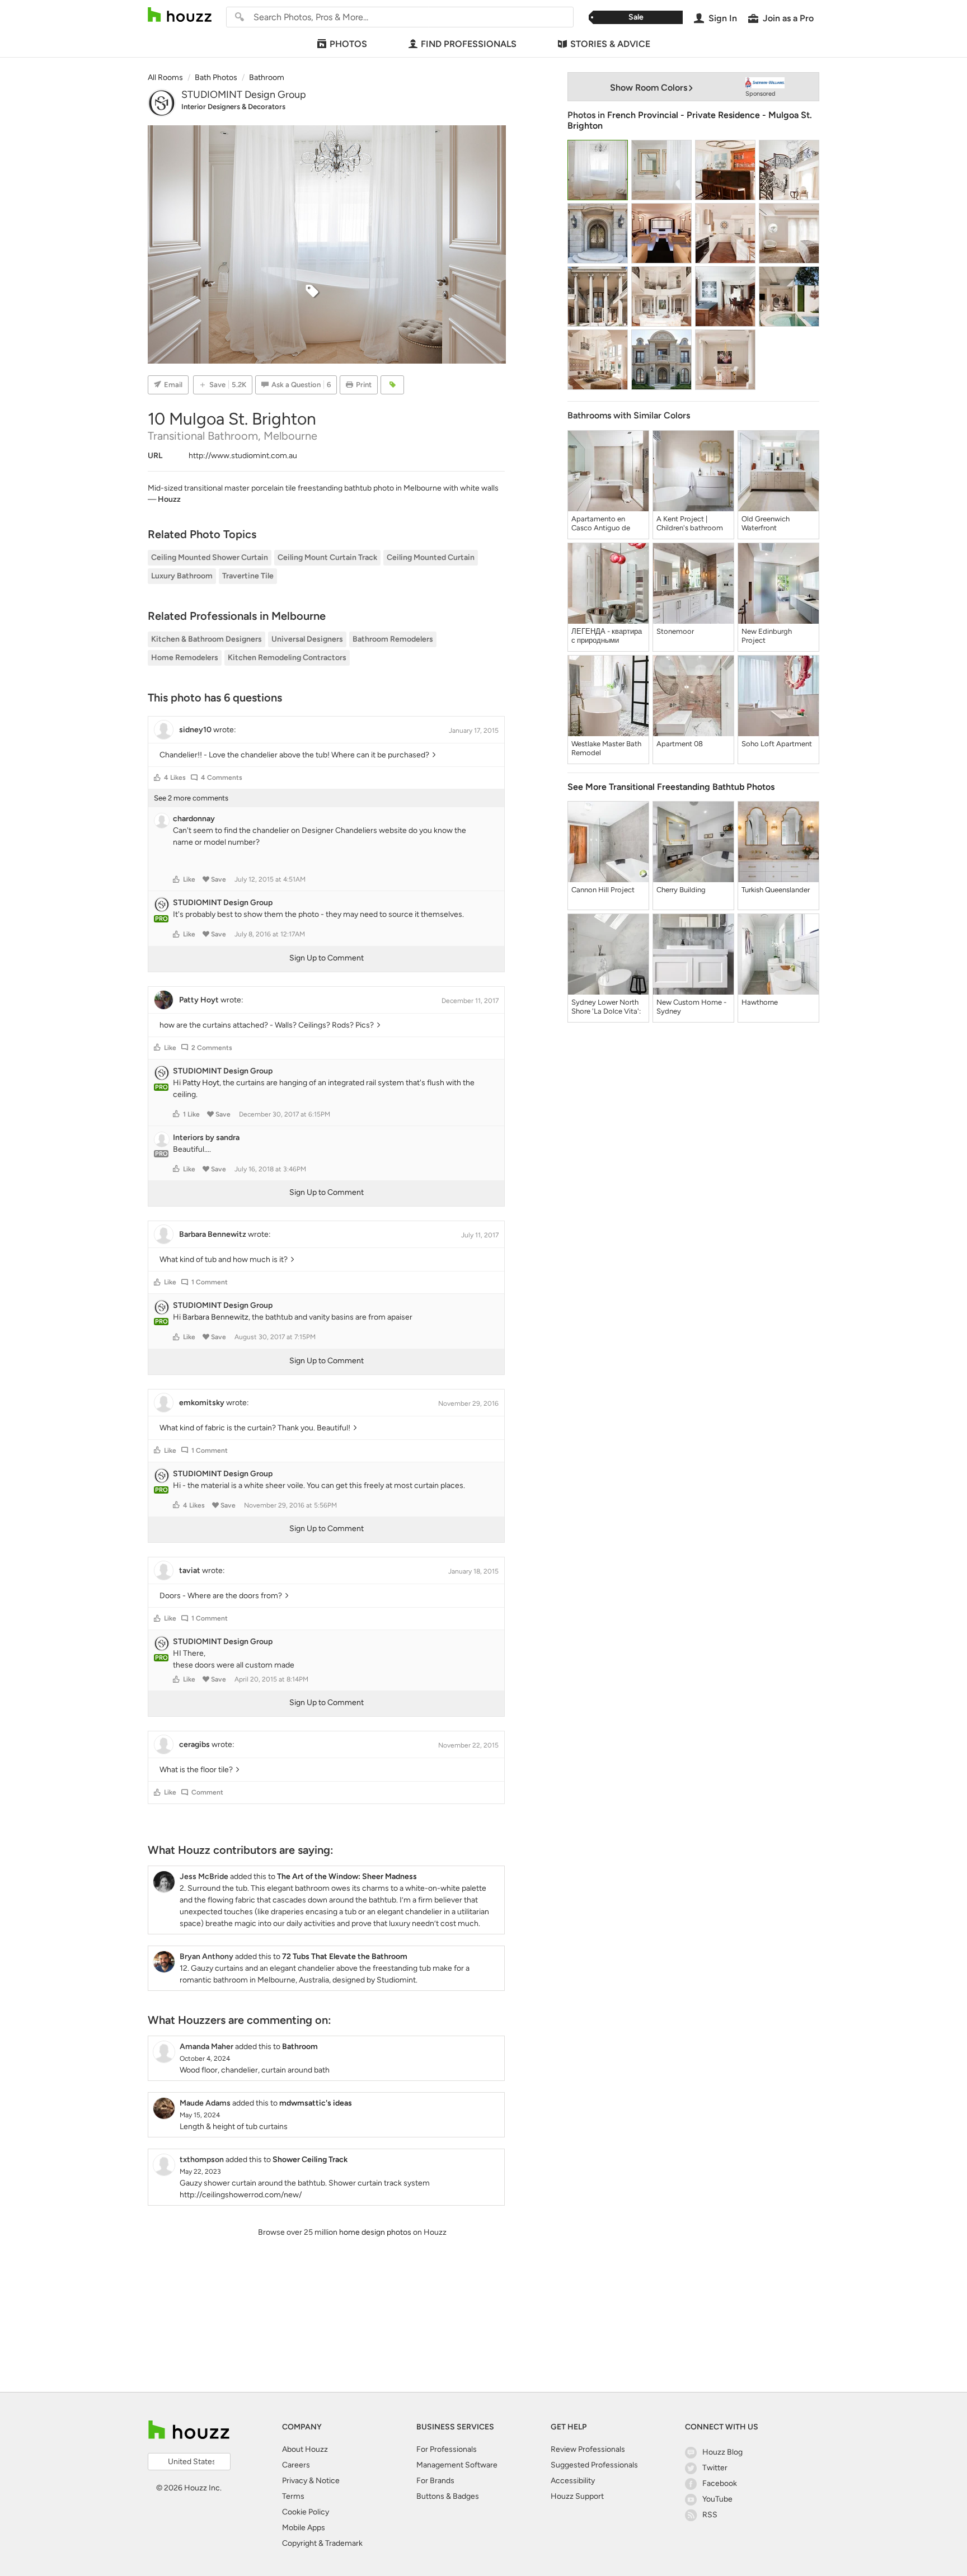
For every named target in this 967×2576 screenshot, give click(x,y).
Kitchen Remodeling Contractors (287, 658)
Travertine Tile (248, 576)
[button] (157, 778)
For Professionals (447, 2449)
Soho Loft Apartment (777, 744)
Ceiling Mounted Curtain (431, 557)
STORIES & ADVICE (610, 44)
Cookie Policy (306, 2512)
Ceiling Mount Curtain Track (327, 557)
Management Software (457, 2465)
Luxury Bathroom (182, 576)
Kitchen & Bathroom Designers (206, 639)
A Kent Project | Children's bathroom (690, 523)
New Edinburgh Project (767, 636)
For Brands (435, 2481)
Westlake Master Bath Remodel (606, 748)
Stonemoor (675, 631)
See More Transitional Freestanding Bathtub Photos (671, 787)
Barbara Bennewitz (215, 1317)
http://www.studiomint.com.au (243, 456)
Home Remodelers (185, 658)
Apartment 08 (680, 744)
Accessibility (573, 2481)
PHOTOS (348, 44)
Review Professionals (588, 2449)
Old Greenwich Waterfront (766, 523)
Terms (293, 2496)
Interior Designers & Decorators (233, 107)
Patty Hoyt (201, 1083)
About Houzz (305, 2449)
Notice (328, 2481)
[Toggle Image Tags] (392, 385)
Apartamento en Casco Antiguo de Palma (601, 524)
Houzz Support (577, 2496)
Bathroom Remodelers (393, 639)
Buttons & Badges (448, 2496)
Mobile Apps (304, 2528)
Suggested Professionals (594, 2465)
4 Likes (175, 778)
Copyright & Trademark (322, 2543)
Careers (296, 2465)
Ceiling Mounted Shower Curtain (210, 557)
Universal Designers (307, 639)
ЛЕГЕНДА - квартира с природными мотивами (607, 636)
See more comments (191, 798)
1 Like (191, 1114)
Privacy (295, 2481)
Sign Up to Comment (327, 958)
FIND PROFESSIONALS (469, 44)
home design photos (375, 2232)
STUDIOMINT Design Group (244, 95)
